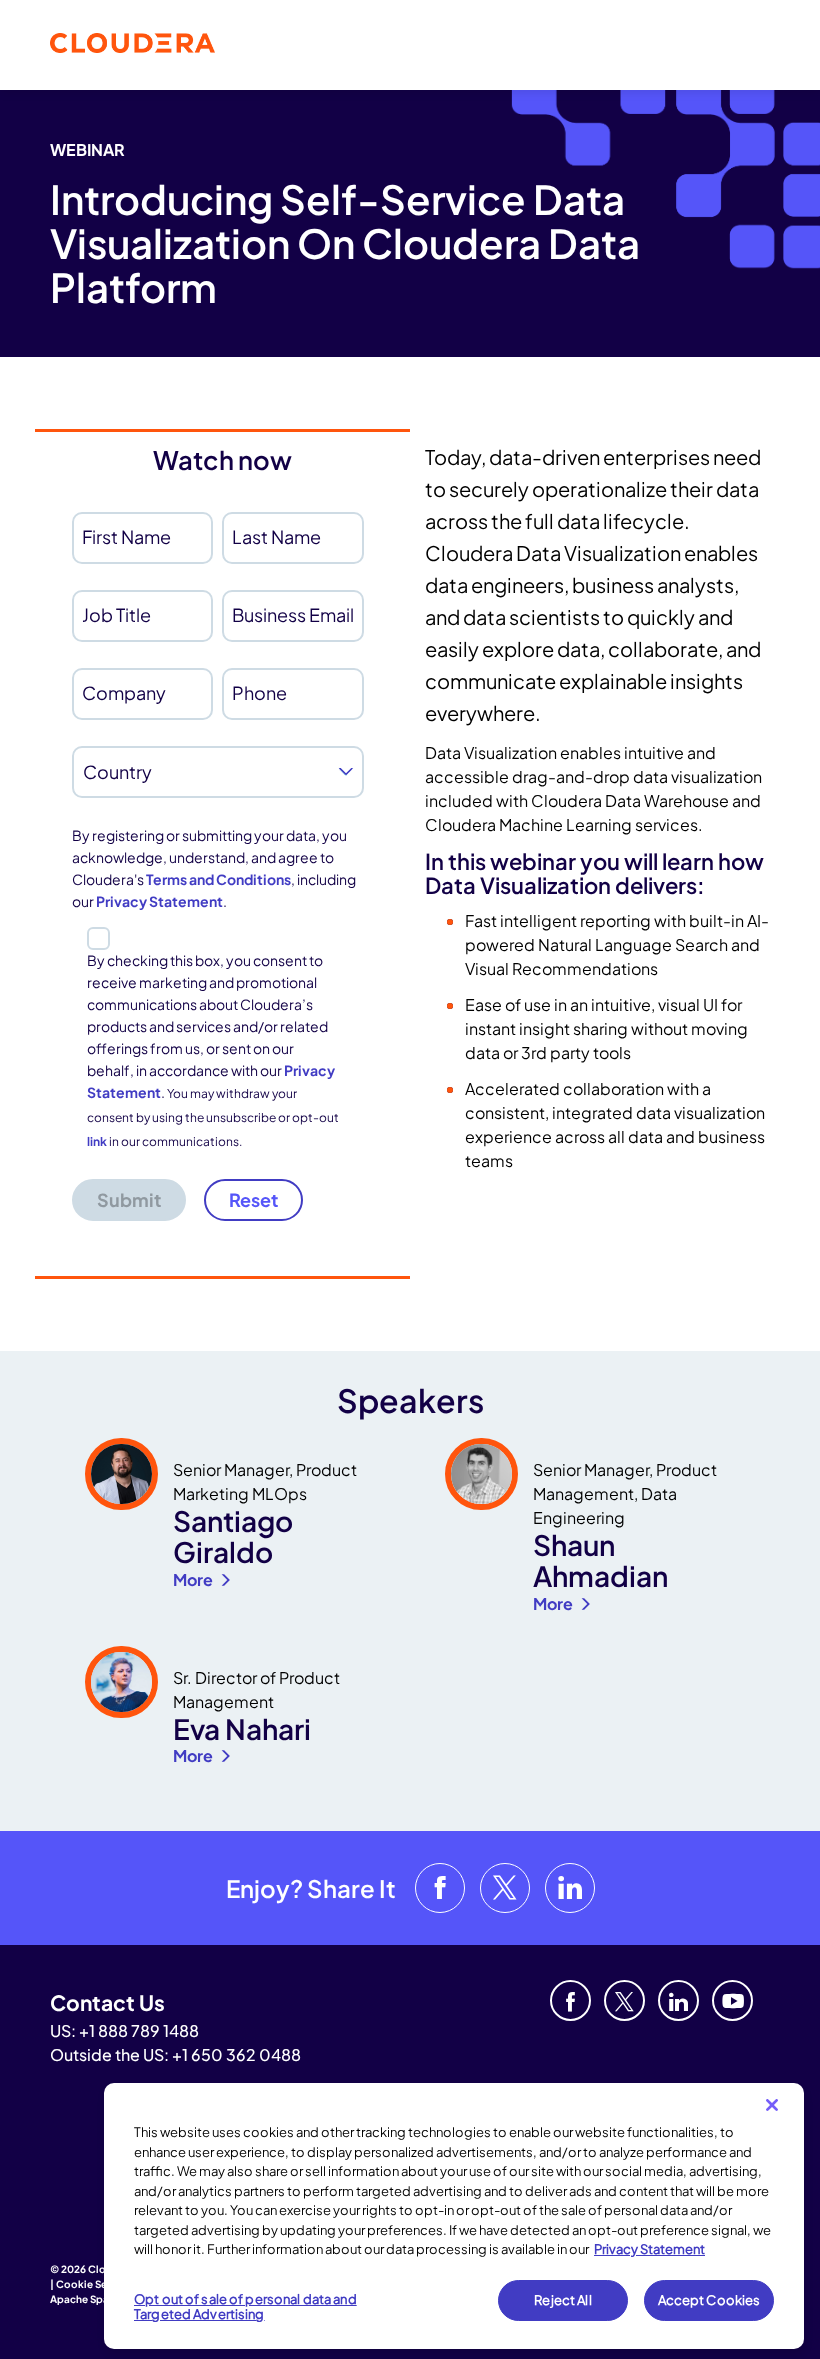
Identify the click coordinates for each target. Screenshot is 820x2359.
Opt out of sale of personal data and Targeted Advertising (245, 2307)
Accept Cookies (709, 2300)
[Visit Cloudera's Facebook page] (440, 1888)
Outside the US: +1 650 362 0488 (175, 2054)
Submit (129, 1199)
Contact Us (107, 2002)
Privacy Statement (159, 901)
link (97, 1141)
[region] (454, 2216)
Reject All (562, 2300)
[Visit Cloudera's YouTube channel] (732, 2000)
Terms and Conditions (218, 879)
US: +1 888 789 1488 (124, 2030)
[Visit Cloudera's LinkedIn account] (570, 1888)
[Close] (772, 2105)
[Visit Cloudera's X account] (505, 1888)
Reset (253, 1199)
